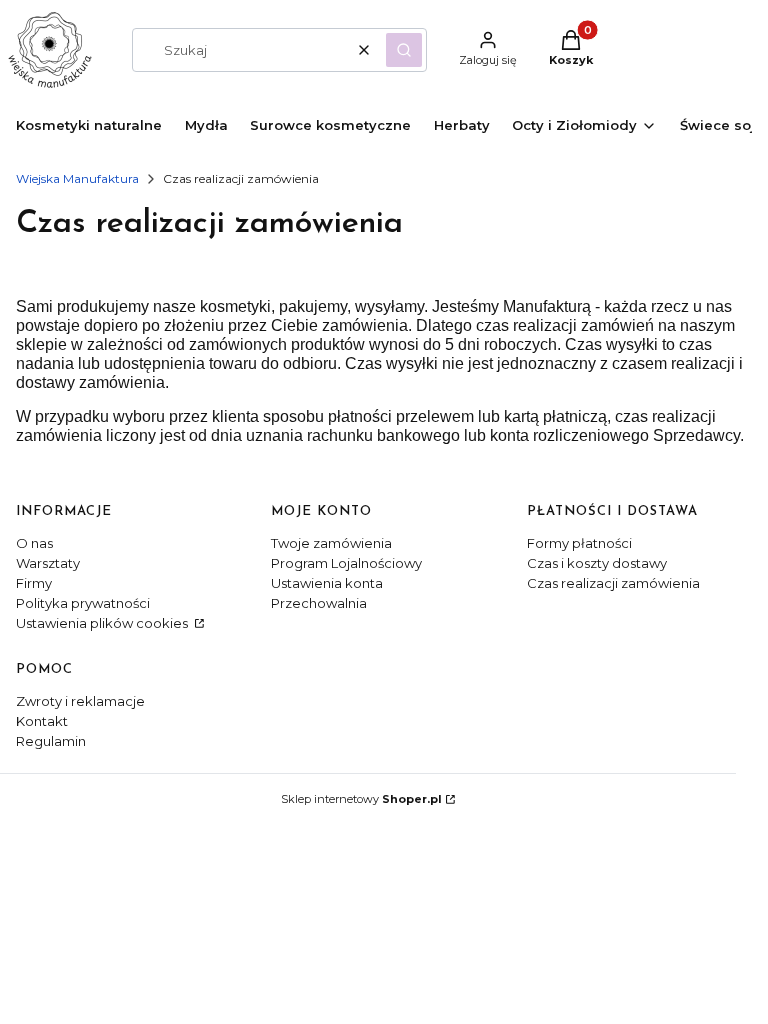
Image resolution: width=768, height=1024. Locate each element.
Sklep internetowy (361, 799)
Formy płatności (579, 543)
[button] (404, 50)
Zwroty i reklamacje (80, 701)
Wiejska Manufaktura (77, 178)
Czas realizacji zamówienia (613, 583)
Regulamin (51, 741)
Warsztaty (48, 563)
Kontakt (42, 721)
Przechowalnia (319, 603)
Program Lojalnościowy (346, 563)
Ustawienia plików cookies (103, 623)
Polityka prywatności (83, 603)
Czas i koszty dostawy (597, 563)
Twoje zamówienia (331, 543)
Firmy (34, 583)
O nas (34, 543)
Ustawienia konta (327, 583)
